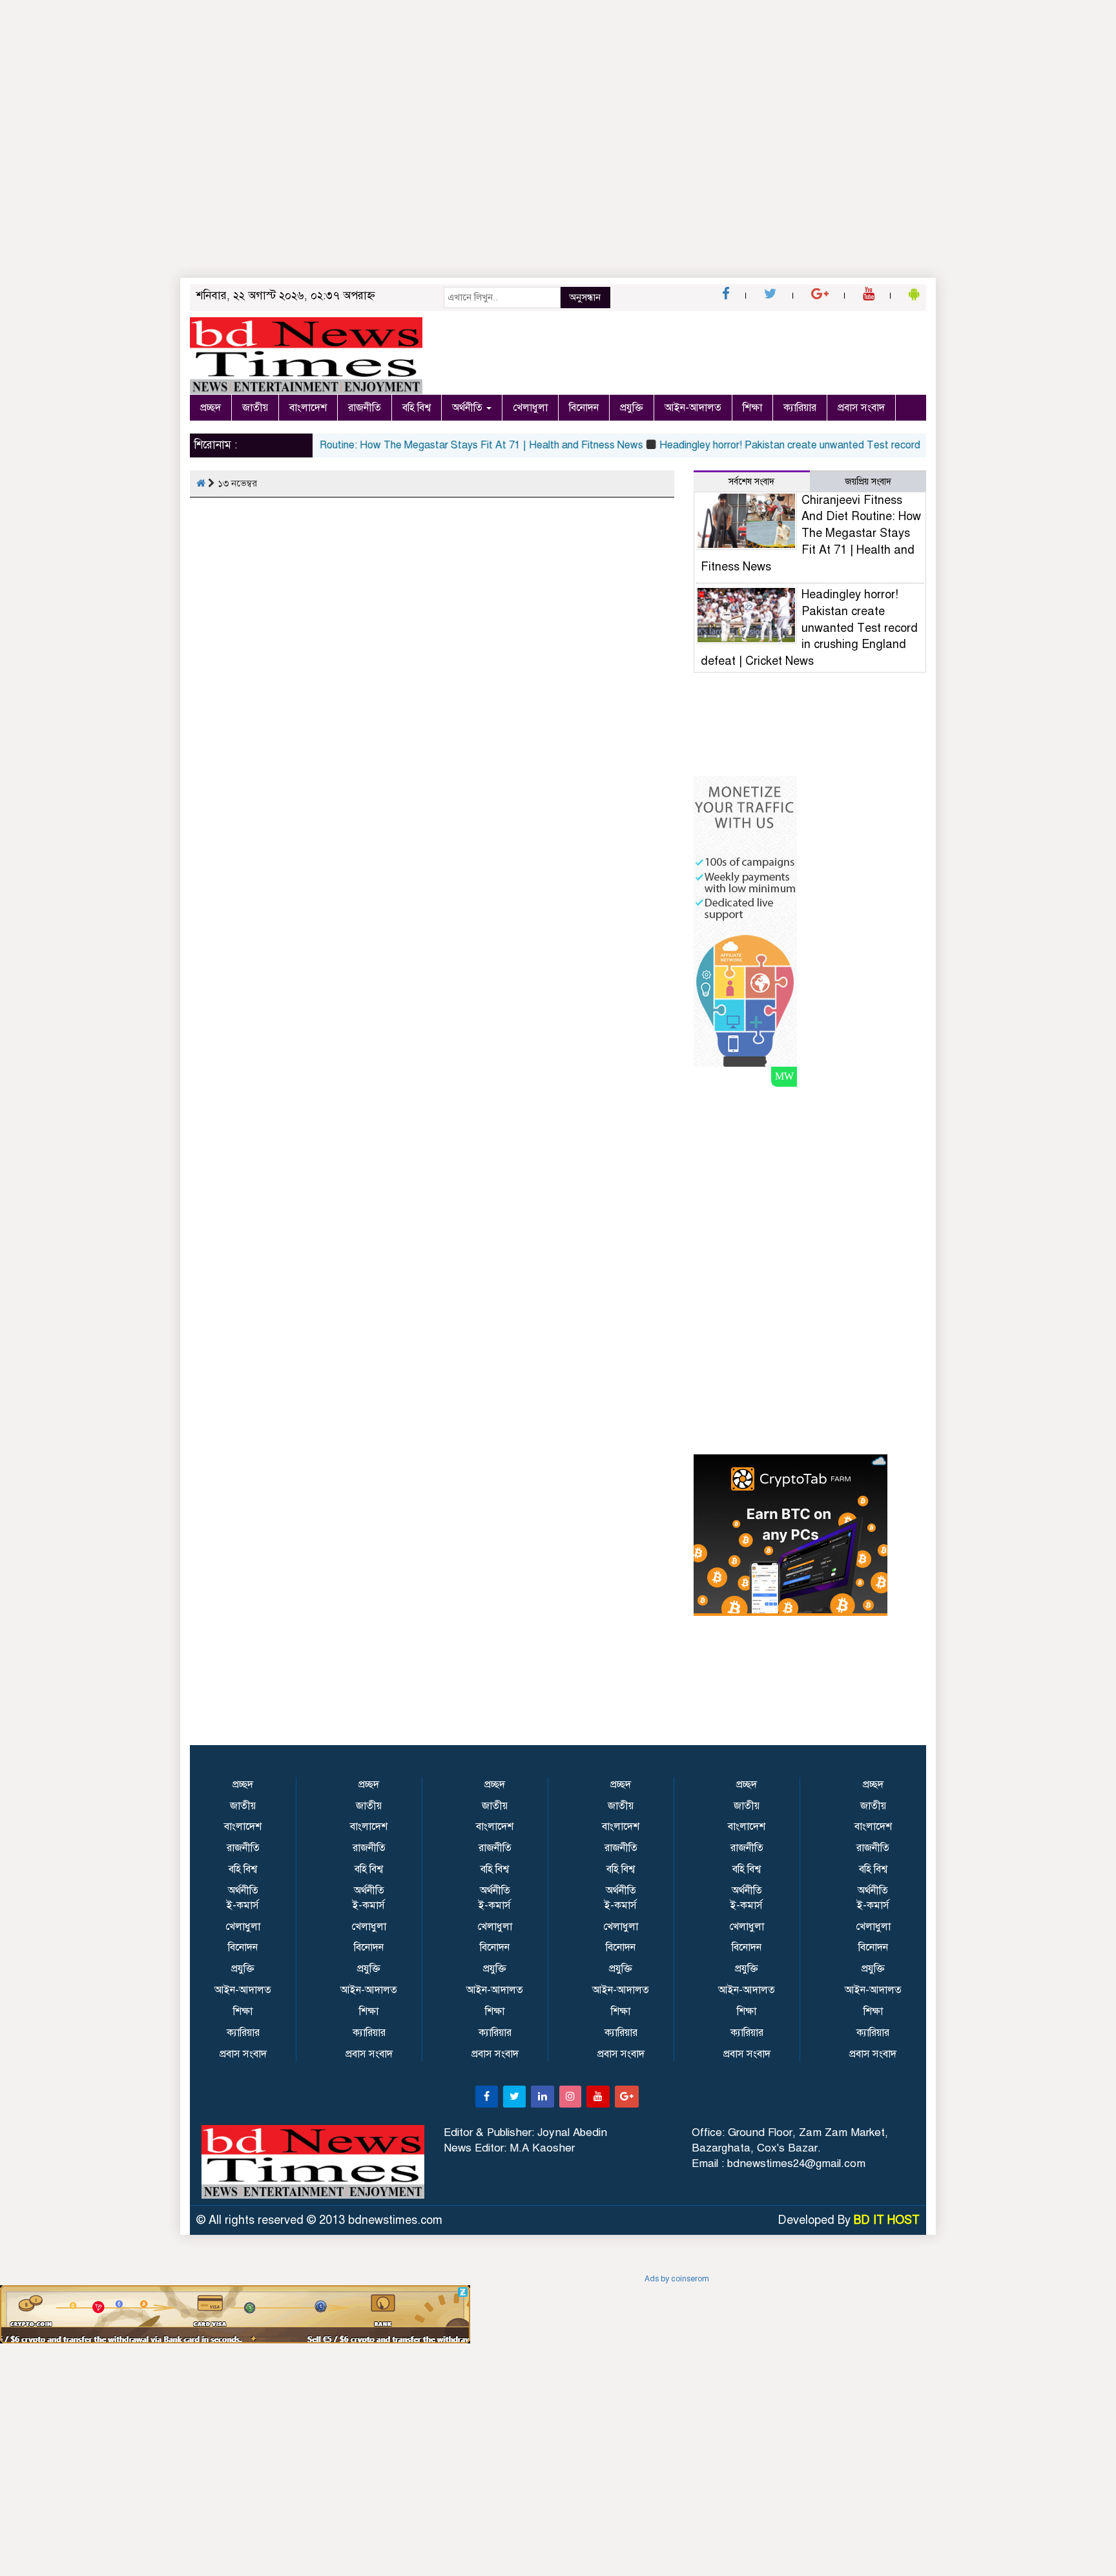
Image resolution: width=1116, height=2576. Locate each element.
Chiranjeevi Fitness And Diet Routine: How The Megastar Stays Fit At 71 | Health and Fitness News (379, 445)
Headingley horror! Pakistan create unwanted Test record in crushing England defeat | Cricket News (849, 445)
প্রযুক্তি (632, 408)
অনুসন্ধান (585, 297)
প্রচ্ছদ (211, 408)
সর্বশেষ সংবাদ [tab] (751, 482)
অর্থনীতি (469, 408)
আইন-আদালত (693, 408)
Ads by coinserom (677, 2279)
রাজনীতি (365, 408)
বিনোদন (584, 408)
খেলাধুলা (530, 408)
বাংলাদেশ (308, 408)
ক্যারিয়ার (800, 408)
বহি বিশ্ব (417, 408)
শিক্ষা (752, 408)
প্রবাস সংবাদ (861, 408)
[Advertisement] (558, 187)
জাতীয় (255, 408)
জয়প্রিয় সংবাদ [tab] (868, 482)
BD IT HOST (887, 2220)
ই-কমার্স (243, 1905)
